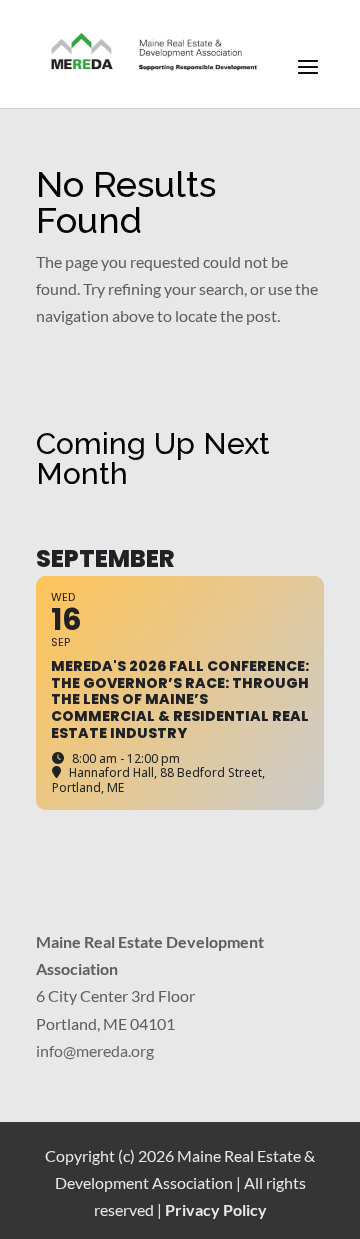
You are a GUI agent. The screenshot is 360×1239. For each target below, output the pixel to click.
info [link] (49, 1050)
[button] (308, 80)
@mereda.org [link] (108, 1050)
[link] (155, 52)
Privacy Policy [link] (216, 1209)
